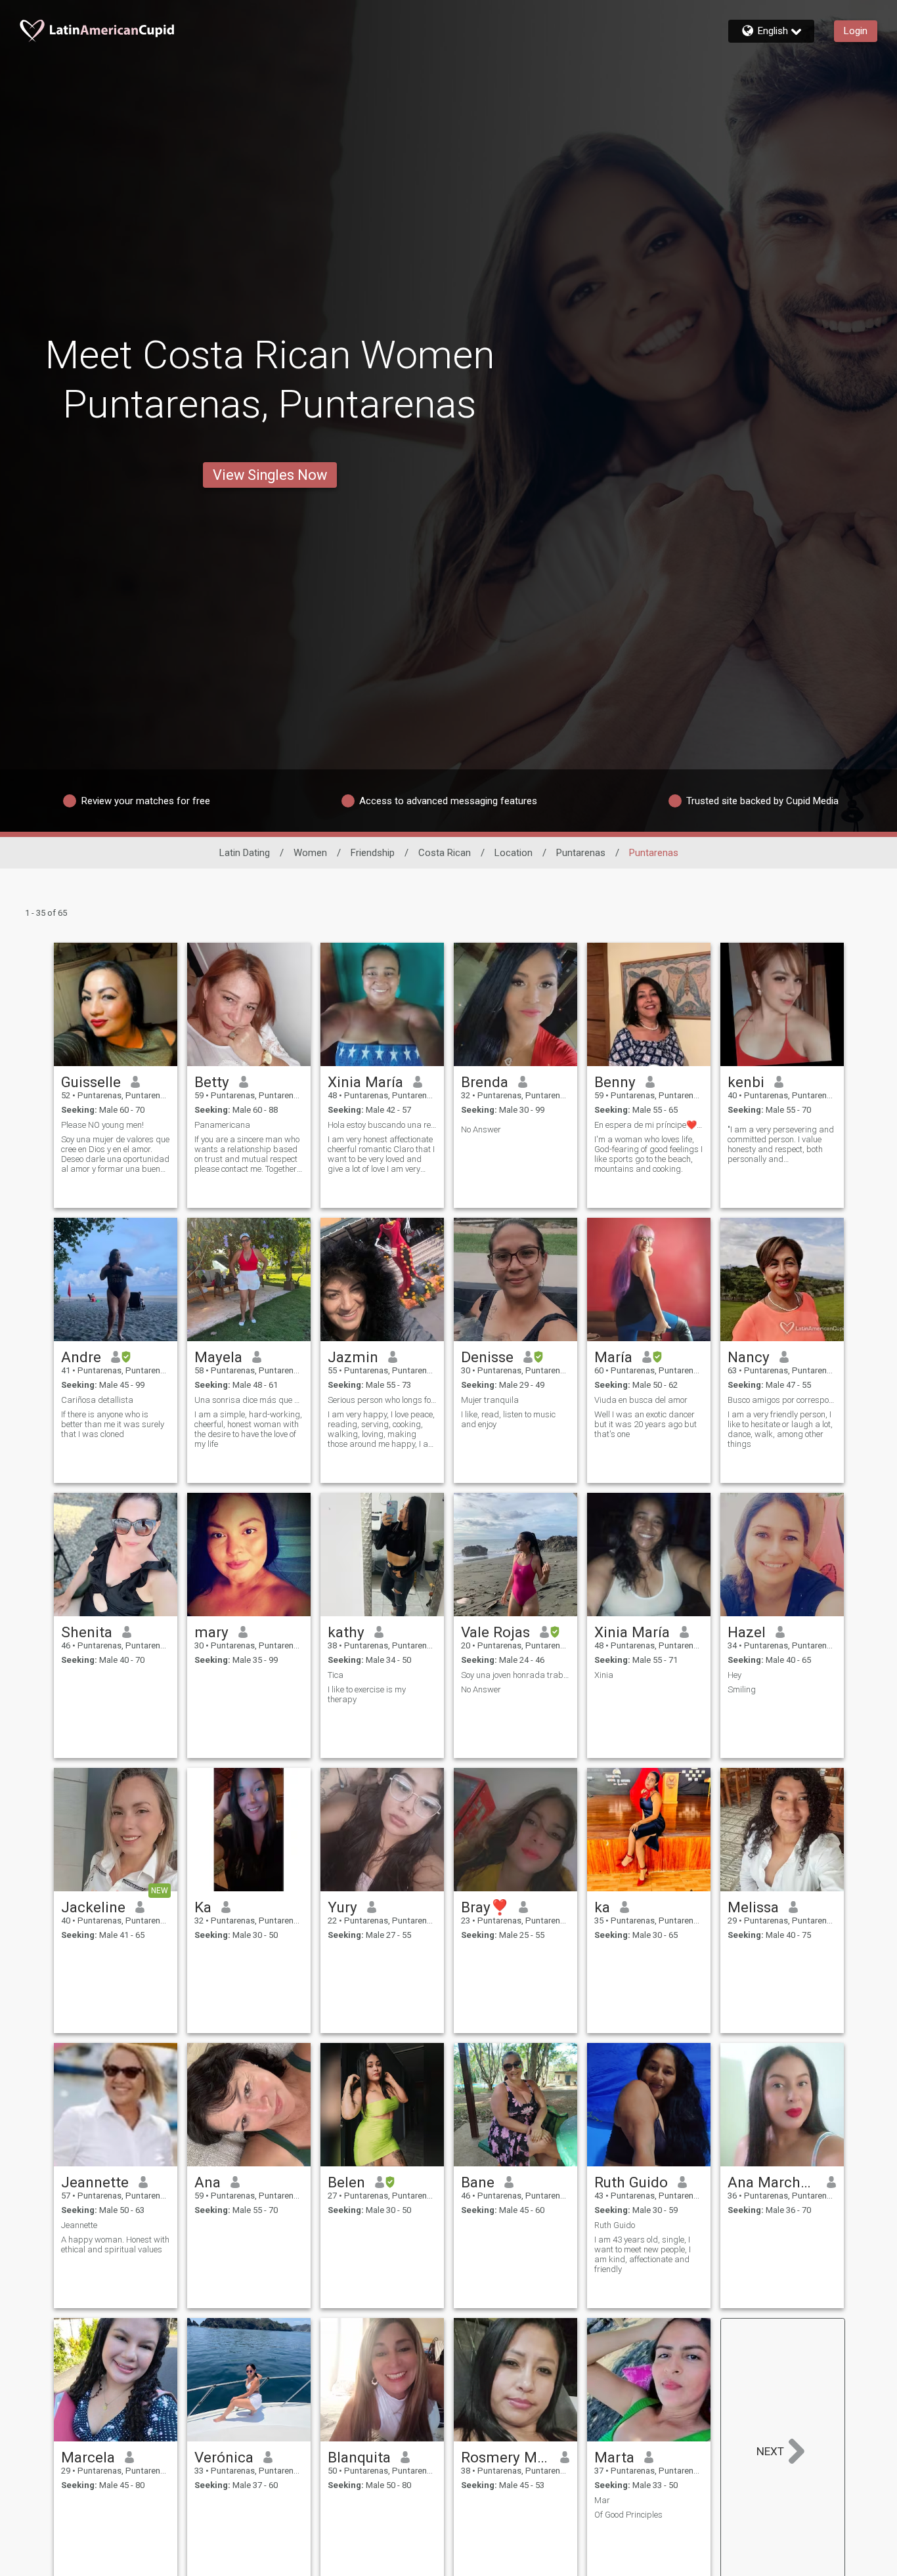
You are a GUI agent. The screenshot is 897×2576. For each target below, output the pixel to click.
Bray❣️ (485, 1907)
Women (310, 853)
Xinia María (365, 1082)
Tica (336, 1675)
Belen (346, 2182)
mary (211, 1632)
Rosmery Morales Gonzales (506, 2457)
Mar (602, 2500)
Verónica (224, 2457)
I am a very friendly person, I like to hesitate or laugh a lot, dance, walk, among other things (780, 1429)
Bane (478, 2182)
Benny (615, 1082)
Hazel (747, 1632)
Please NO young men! (102, 1125)
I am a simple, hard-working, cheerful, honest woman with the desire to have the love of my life (248, 1429)
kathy (346, 1632)
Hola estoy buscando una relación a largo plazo (382, 1125)
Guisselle (91, 1082)
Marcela (88, 2457)
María (613, 1357)
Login (856, 31)
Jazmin (353, 1357)
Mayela (218, 1357)
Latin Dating (245, 853)
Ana (208, 2182)
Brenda (485, 1082)
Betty (212, 1082)
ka (602, 1907)
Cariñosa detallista (97, 1400)
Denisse (487, 1357)
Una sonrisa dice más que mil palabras (249, 1400)
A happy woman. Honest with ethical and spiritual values (115, 2244)
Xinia (604, 1675)
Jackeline (93, 1907)
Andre (81, 1357)
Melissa (753, 1907)
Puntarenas (581, 853)
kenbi (746, 1082)
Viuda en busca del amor (641, 1400)
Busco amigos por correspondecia (782, 1400)
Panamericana (222, 1125)
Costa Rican (445, 853)
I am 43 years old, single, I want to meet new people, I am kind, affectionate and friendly (643, 2254)
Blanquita (359, 2457)
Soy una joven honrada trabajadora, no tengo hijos (515, 1675)
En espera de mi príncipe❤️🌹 (649, 1125)
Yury (342, 1907)
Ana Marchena (773, 2182)
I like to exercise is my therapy (367, 1694)
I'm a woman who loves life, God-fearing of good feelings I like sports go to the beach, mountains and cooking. (648, 1154)
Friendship (373, 853)
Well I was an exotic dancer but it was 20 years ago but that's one (645, 1424)
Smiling (742, 1689)
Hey (734, 1675)
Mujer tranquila (490, 1400)
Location (514, 853)
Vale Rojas (495, 1632)
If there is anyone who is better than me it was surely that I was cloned (113, 1424)
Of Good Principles (628, 2515)
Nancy (749, 1357)
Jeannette (95, 2182)
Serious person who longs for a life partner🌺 (382, 1400)
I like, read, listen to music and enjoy (508, 1419)
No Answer (481, 1129)
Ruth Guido (631, 2182)
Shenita (87, 1632)
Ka (203, 1907)
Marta (614, 2457)
